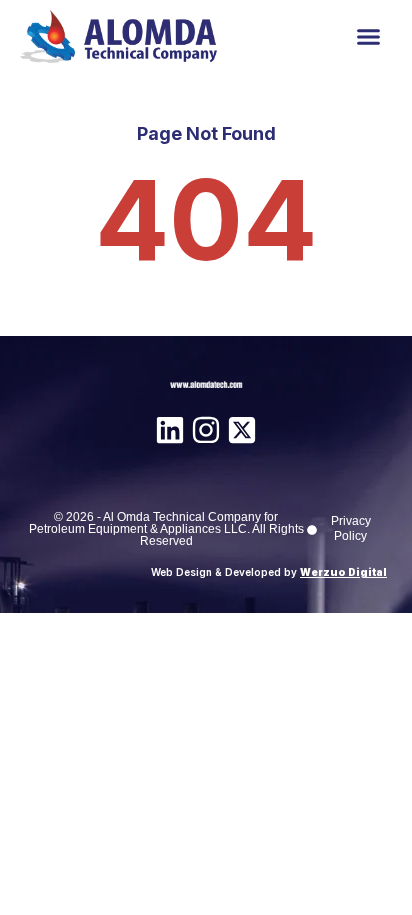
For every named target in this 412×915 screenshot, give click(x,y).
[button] (368, 37)
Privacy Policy (351, 528)
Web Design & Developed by (269, 572)
